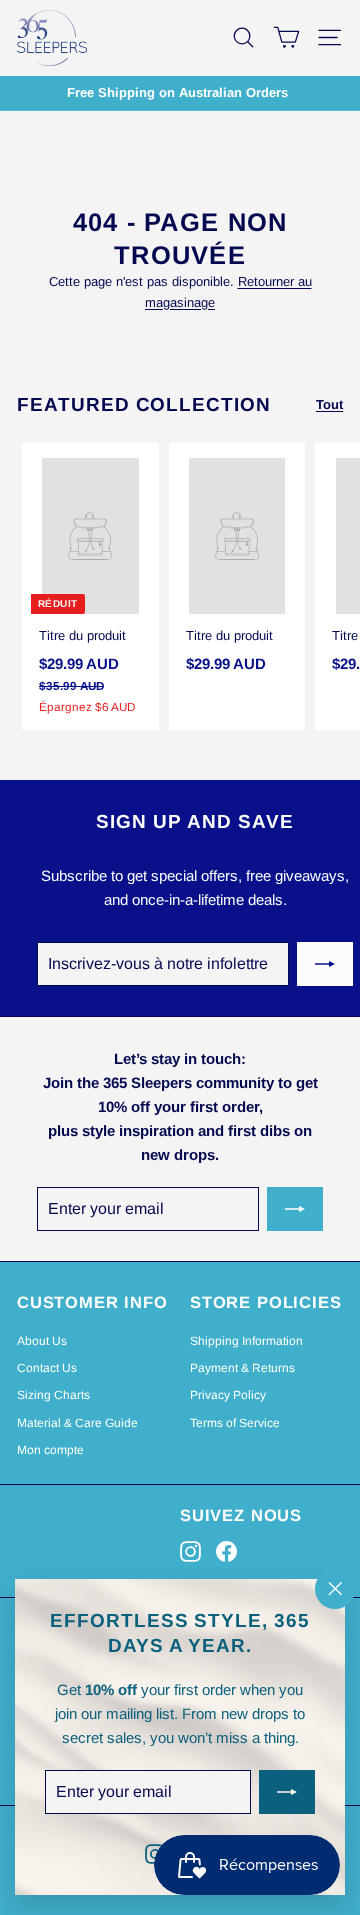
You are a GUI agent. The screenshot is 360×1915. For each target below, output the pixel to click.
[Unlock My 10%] (287, 1793)
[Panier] (286, 37)
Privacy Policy (228, 1395)
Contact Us (47, 1368)
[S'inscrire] (325, 964)
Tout (329, 404)
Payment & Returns (242, 1368)
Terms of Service (235, 1423)
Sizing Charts (53, 1395)
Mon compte (50, 1450)
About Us (42, 1341)
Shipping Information (246, 1341)
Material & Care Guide (77, 1423)
